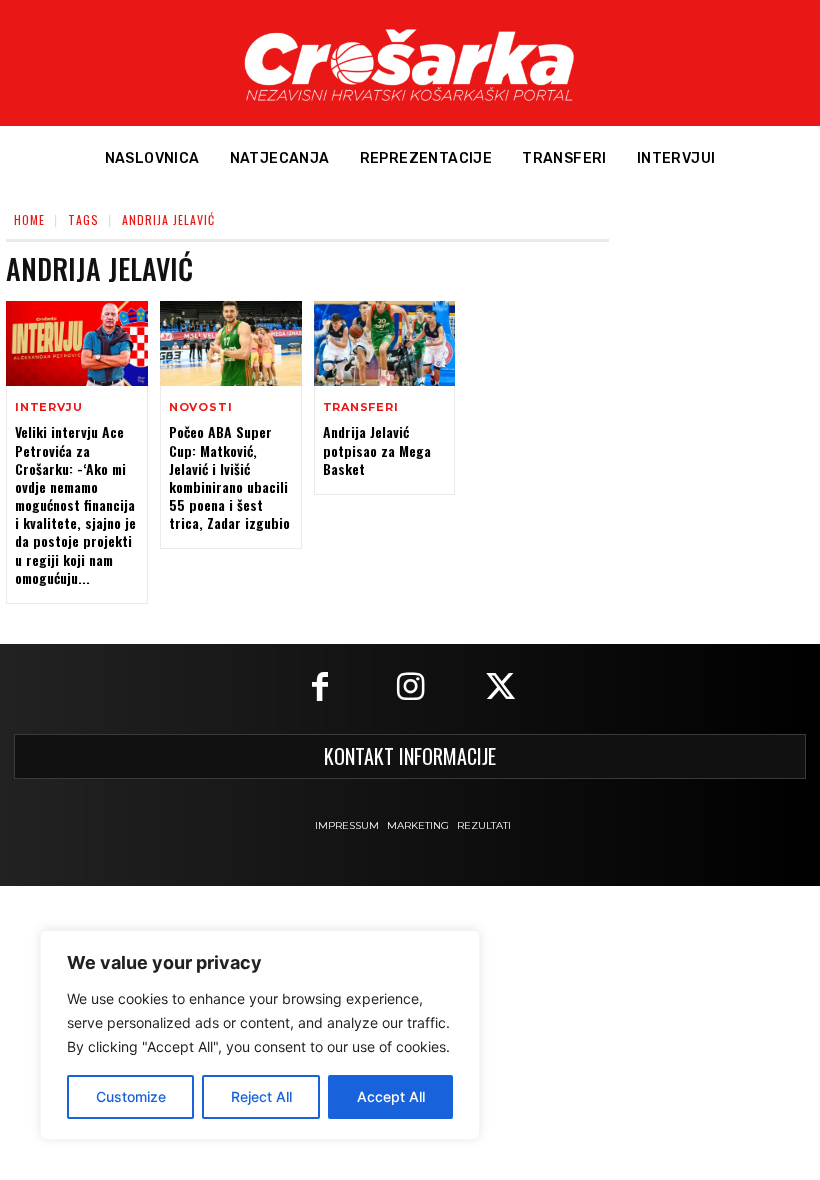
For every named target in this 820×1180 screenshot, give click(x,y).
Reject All (261, 1096)
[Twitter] (500, 689)
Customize (131, 1096)
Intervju (48, 407)
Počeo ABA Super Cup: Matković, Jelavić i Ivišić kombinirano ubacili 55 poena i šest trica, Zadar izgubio (229, 477)
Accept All (391, 1096)
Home (29, 219)
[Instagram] (410, 689)
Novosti (201, 407)
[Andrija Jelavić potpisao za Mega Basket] (385, 343)
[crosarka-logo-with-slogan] (410, 63)
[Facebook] (320, 689)
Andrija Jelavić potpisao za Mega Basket (377, 449)
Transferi (361, 407)
